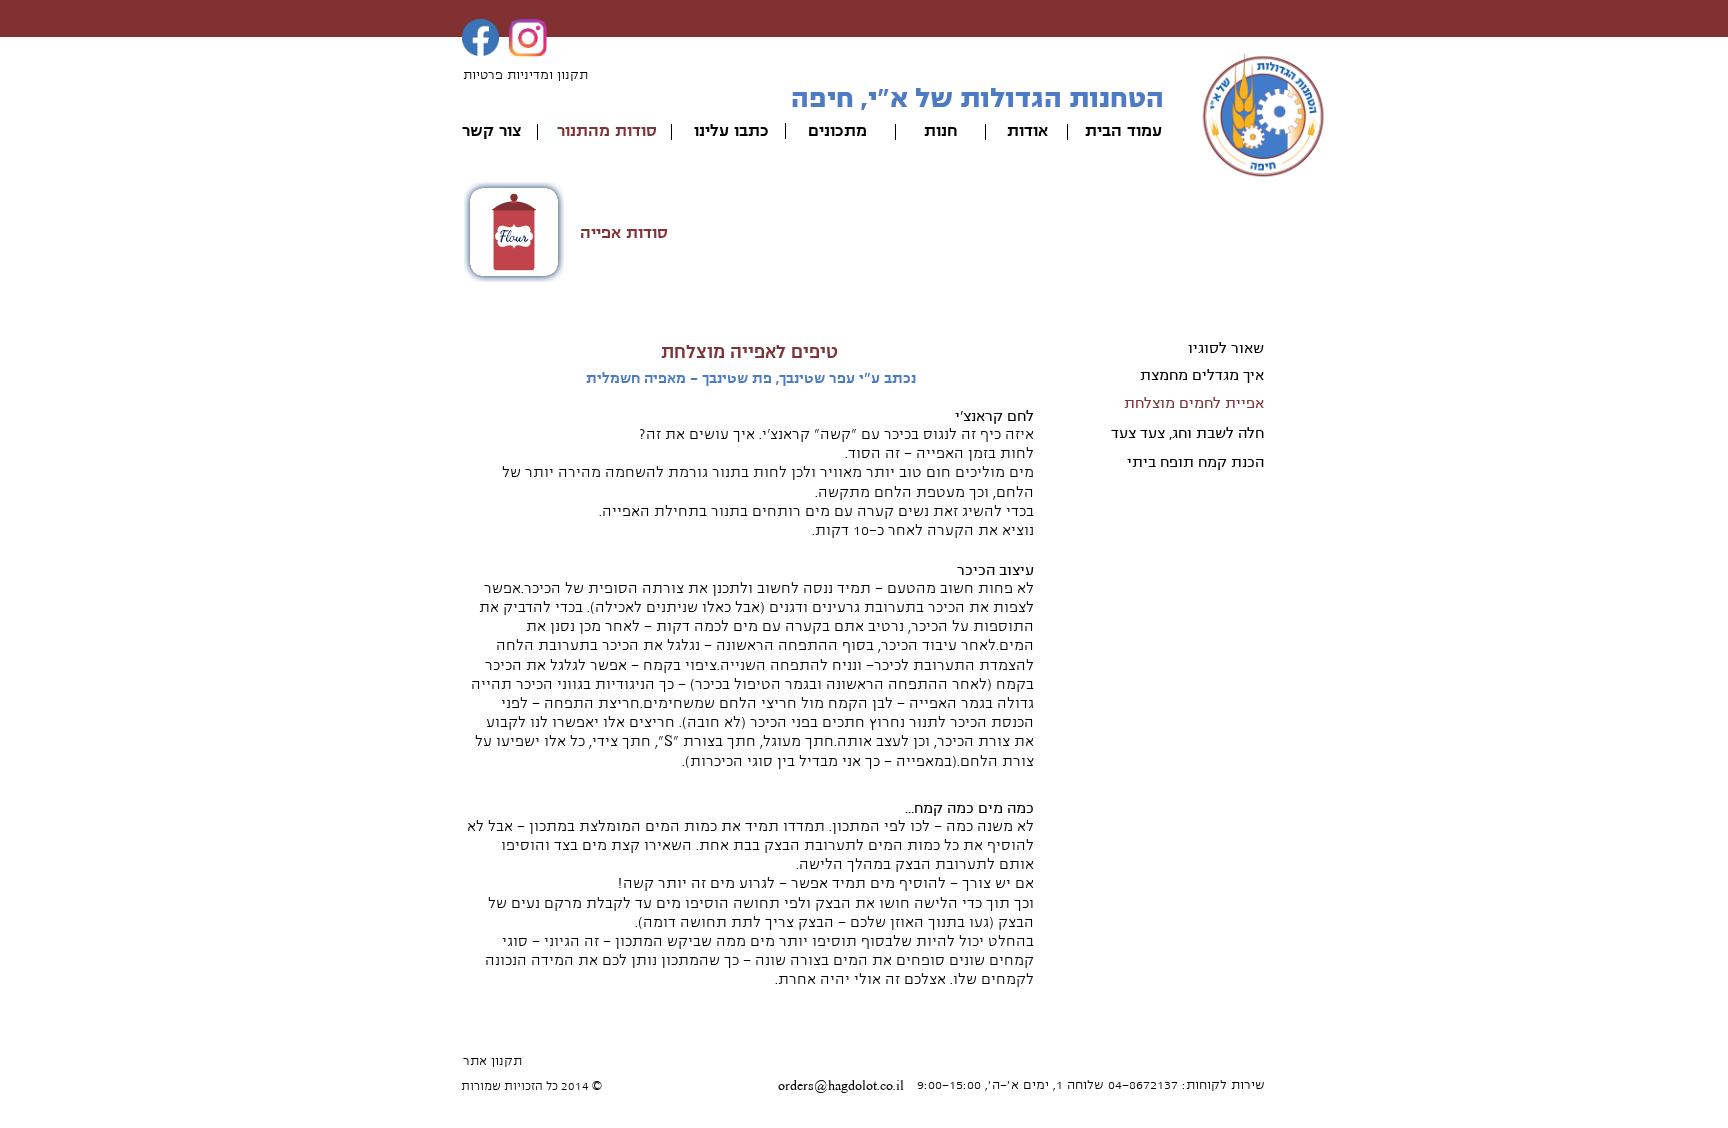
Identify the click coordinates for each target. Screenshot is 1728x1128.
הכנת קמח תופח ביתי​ (1195, 462)
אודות (1027, 131)
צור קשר (491, 131)
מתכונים (837, 131)
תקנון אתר (492, 1061)
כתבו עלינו (731, 131)
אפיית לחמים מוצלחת (1194, 403)
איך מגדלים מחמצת (1202, 375)
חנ (949, 131)
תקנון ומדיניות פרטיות (525, 75)
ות (932, 131)
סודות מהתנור (607, 131)
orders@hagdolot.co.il (841, 1086)
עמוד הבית (1123, 131)
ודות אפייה (618, 233)
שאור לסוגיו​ (1226, 348)
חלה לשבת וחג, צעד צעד (1187, 433)
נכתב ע (893, 378)
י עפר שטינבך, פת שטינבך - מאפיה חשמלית (725, 378)
